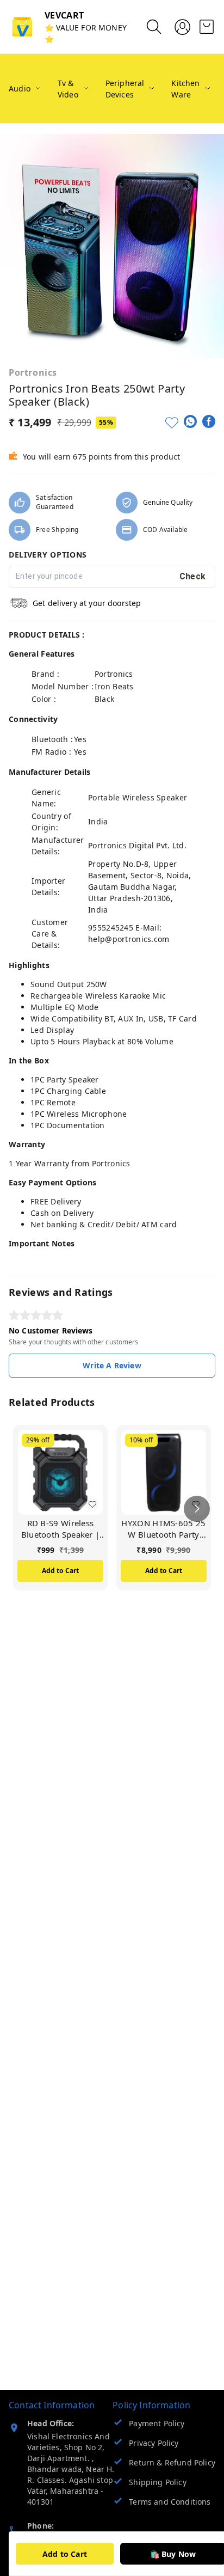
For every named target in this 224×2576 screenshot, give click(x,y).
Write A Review (112, 1365)
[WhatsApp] (190, 421)
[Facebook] (209, 421)
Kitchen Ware (185, 89)
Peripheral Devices (125, 89)
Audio (20, 88)
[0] (207, 27)
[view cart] (207, 27)
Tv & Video (68, 89)
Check (193, 576)
